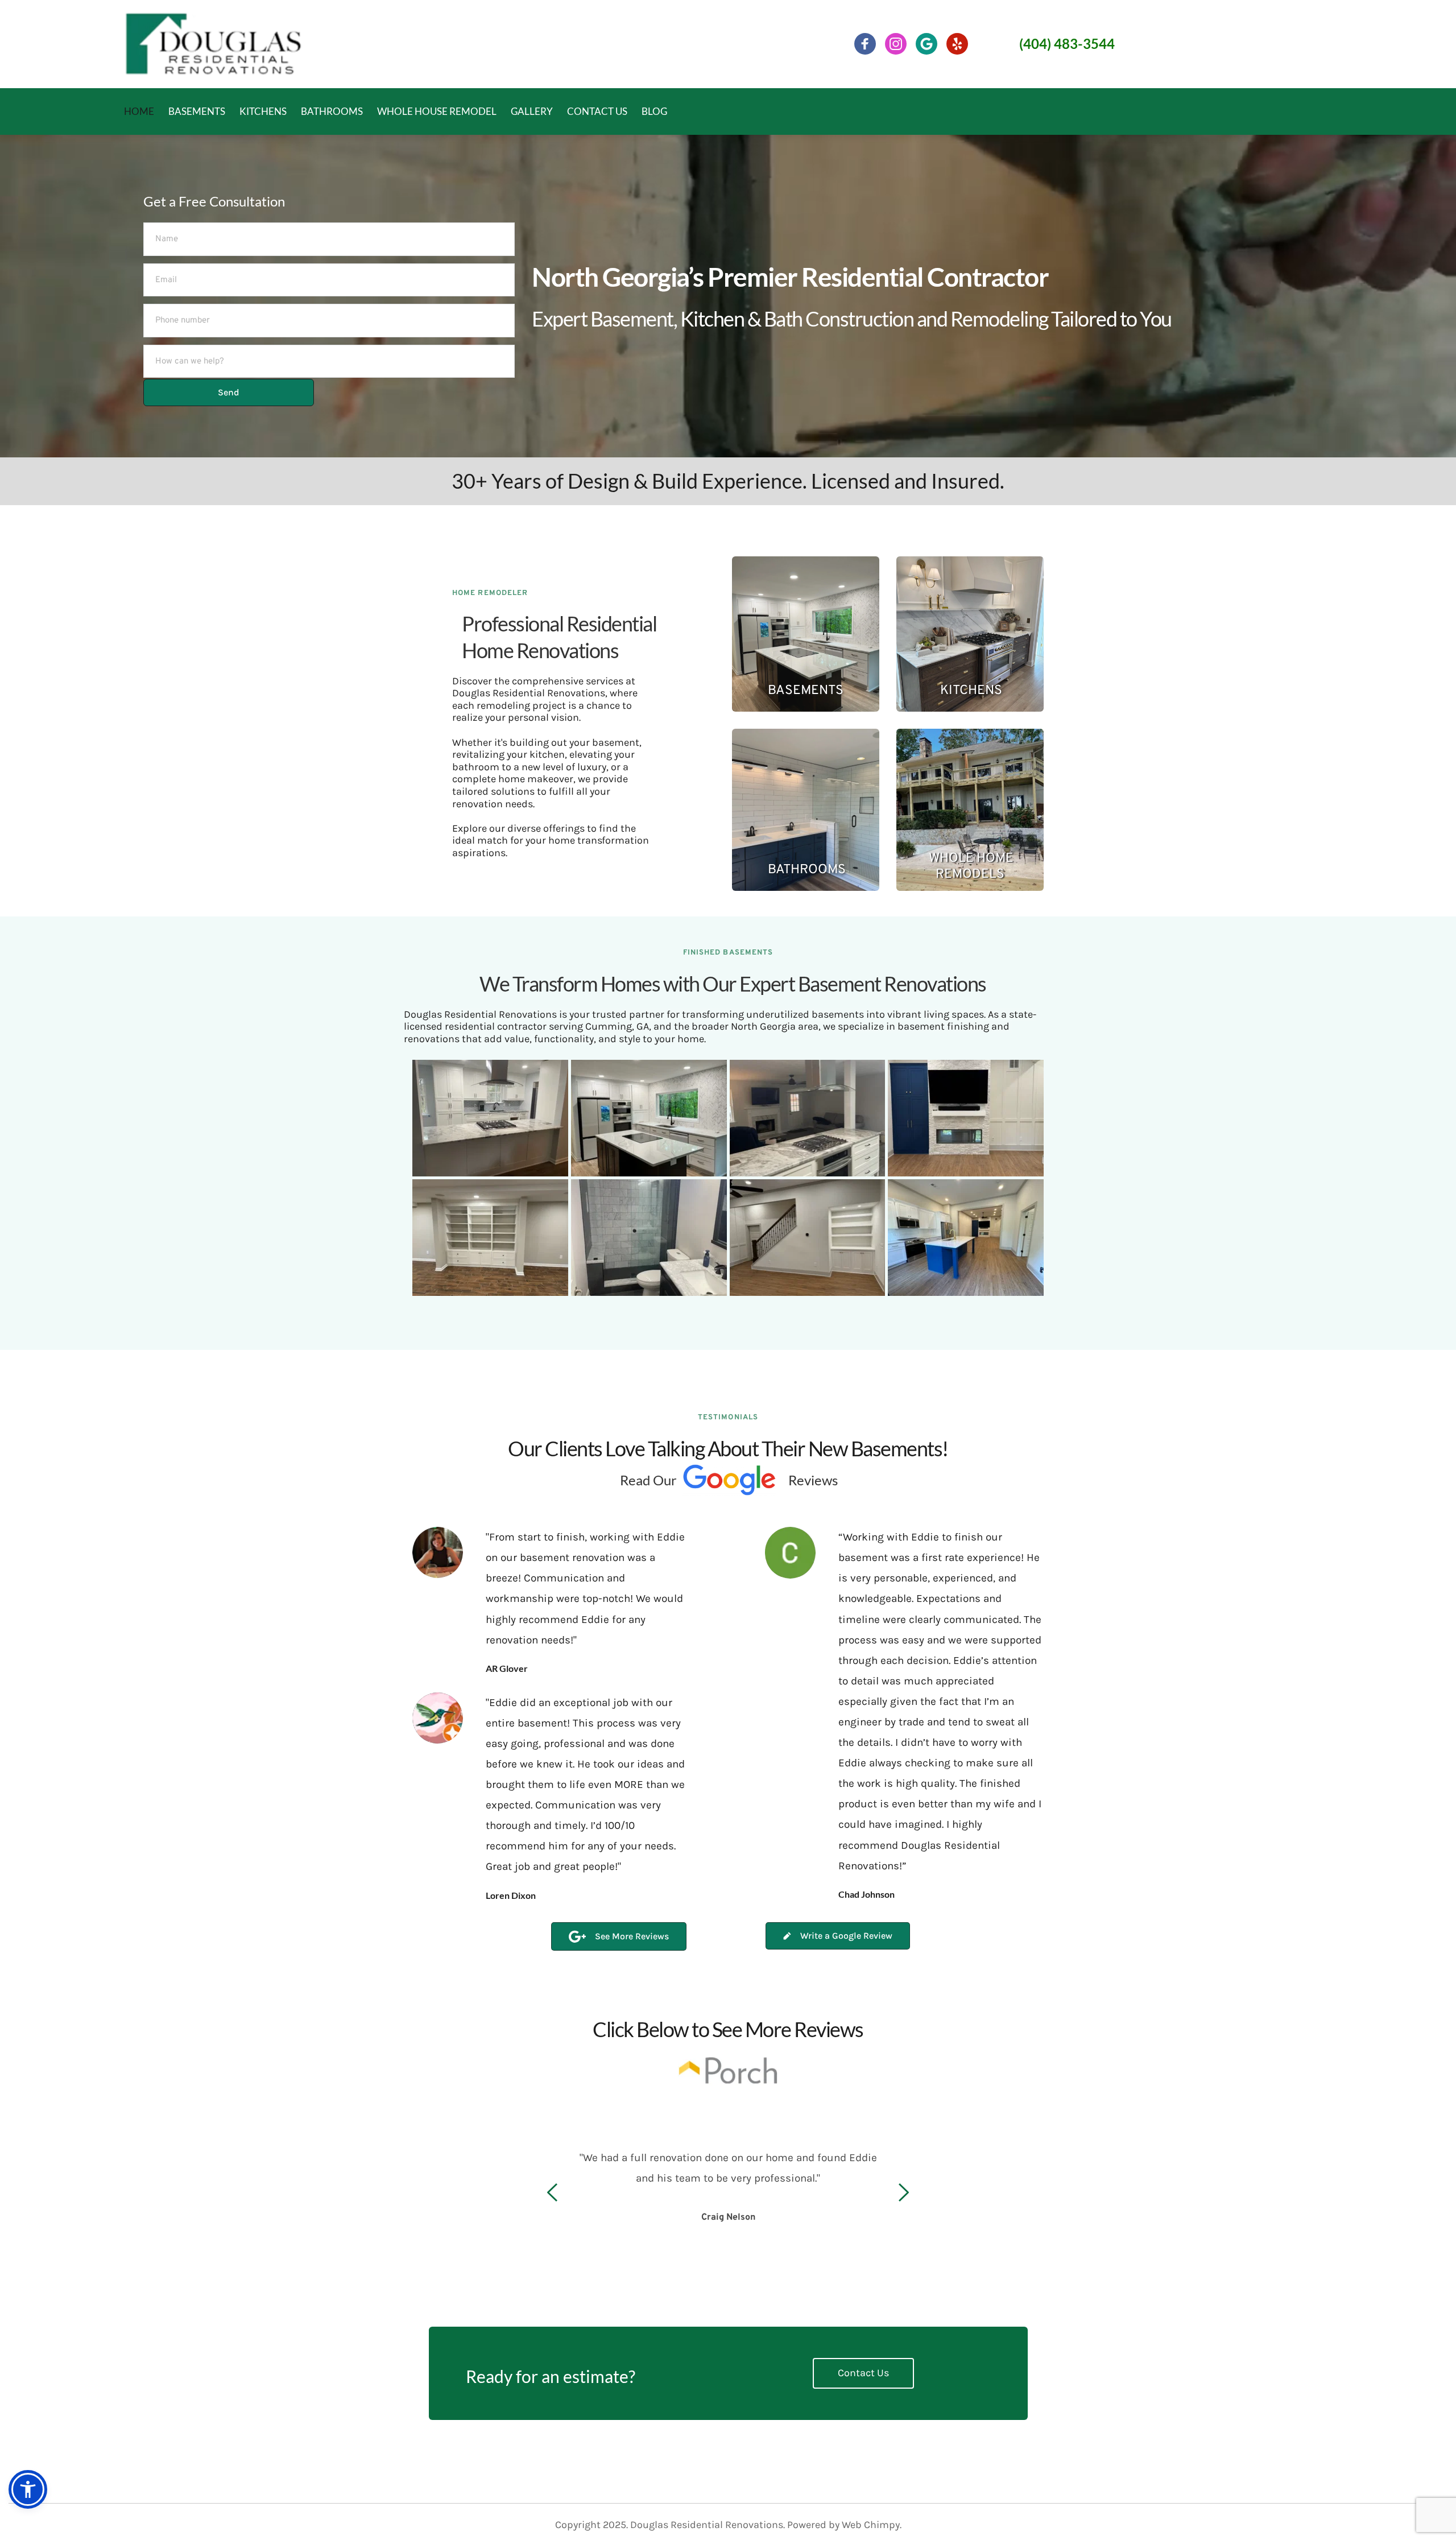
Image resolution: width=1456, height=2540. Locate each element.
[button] (28, 2489)
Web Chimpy (871, 2525)
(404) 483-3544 (1067, 44)
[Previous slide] (553, 2192)
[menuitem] (135, 111)
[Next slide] (903, 2192)
